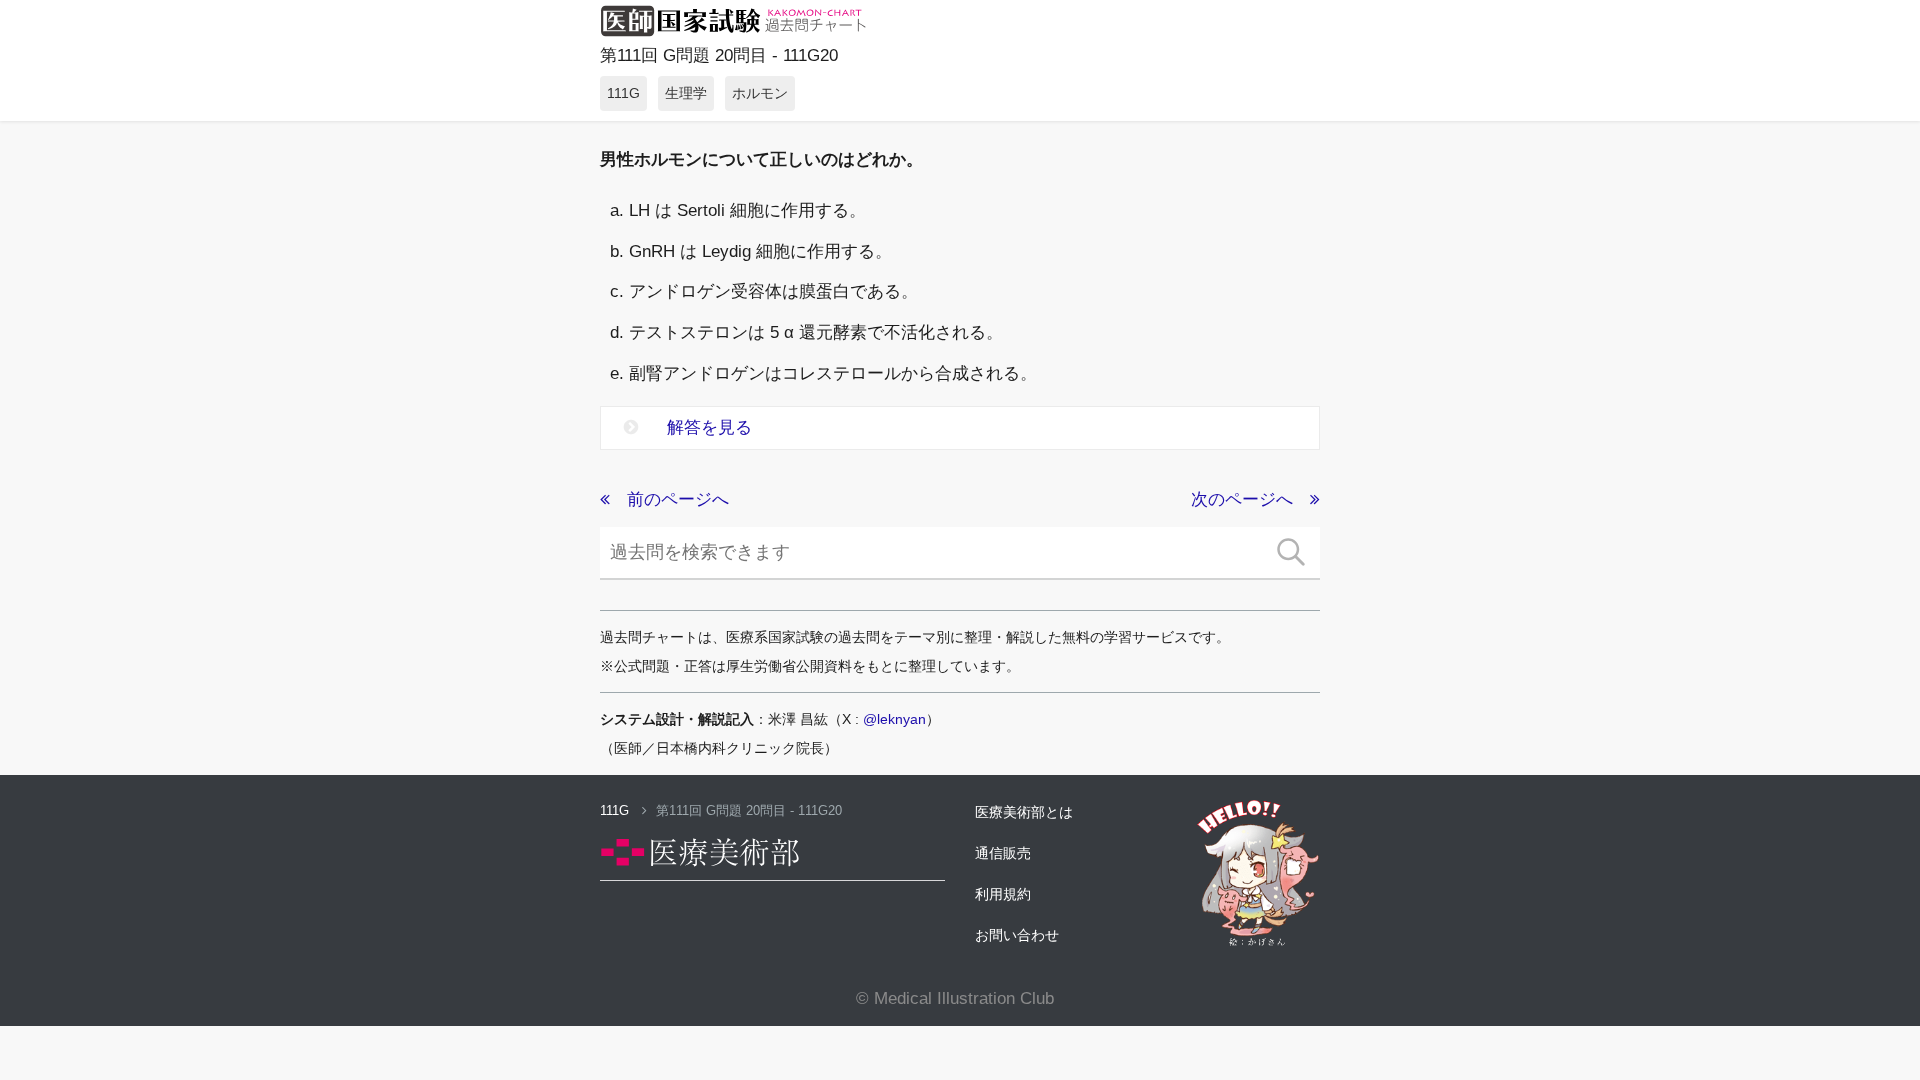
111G (616, 810)
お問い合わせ (1017, 935)
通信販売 (1003, 853)
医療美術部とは (1024, 812)
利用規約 (1003, 894)
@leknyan (894, 719)
